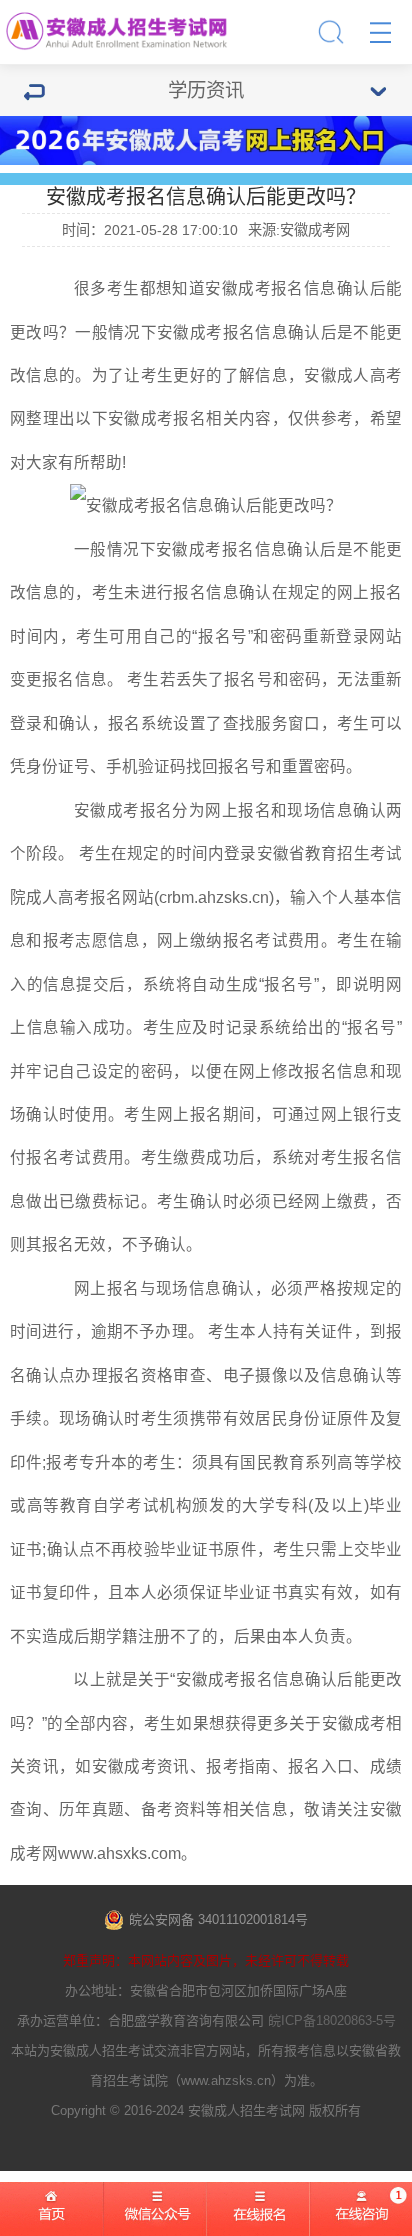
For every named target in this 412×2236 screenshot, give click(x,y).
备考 (157, 1809)
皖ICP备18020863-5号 (332, 2020)
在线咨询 (361, 2216)
